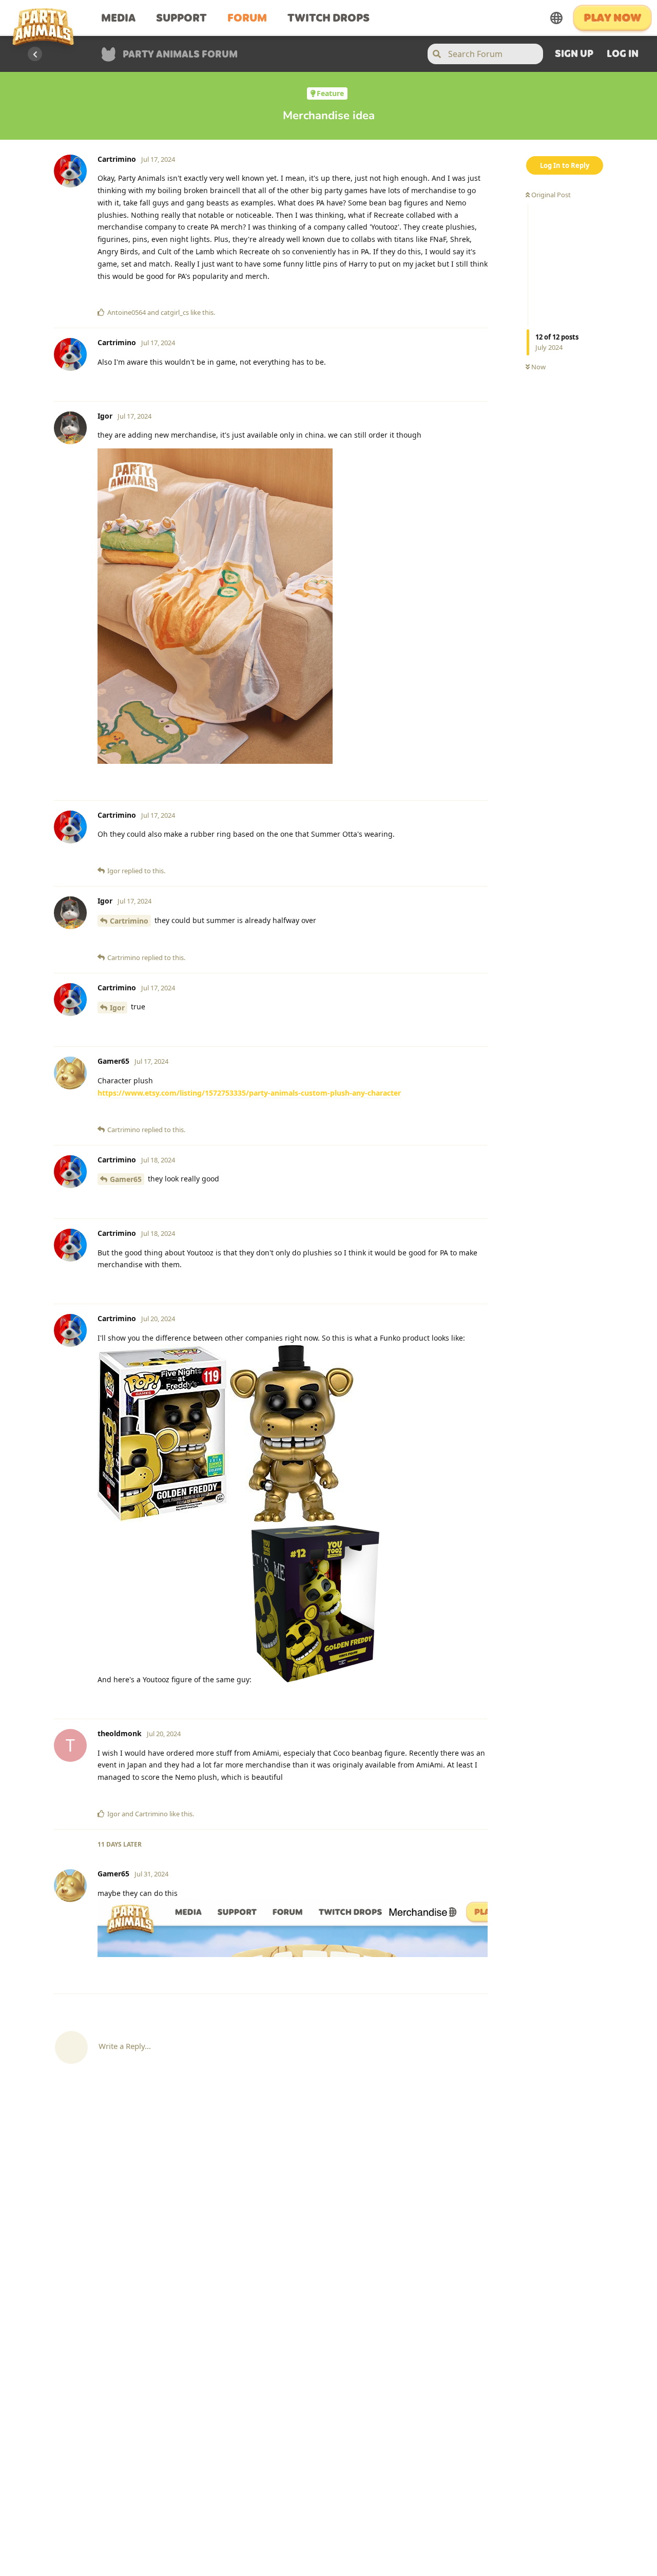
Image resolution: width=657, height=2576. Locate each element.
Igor (117, 1008)
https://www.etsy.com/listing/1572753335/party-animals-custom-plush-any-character (249, 1093)
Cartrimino (129, 921)
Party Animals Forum (180, 55)
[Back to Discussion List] (35, 54)
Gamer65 (126, 1179)
